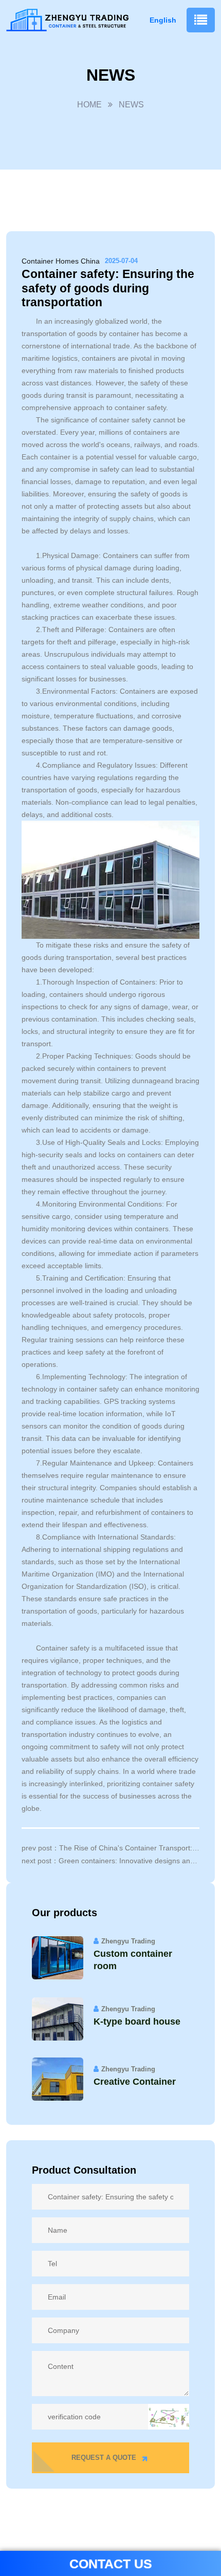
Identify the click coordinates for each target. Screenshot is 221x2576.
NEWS (131, 105)
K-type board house (137, 2022)
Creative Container (135, 2082)
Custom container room (133, 1960)
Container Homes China (61, 261)
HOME (89, 105)
